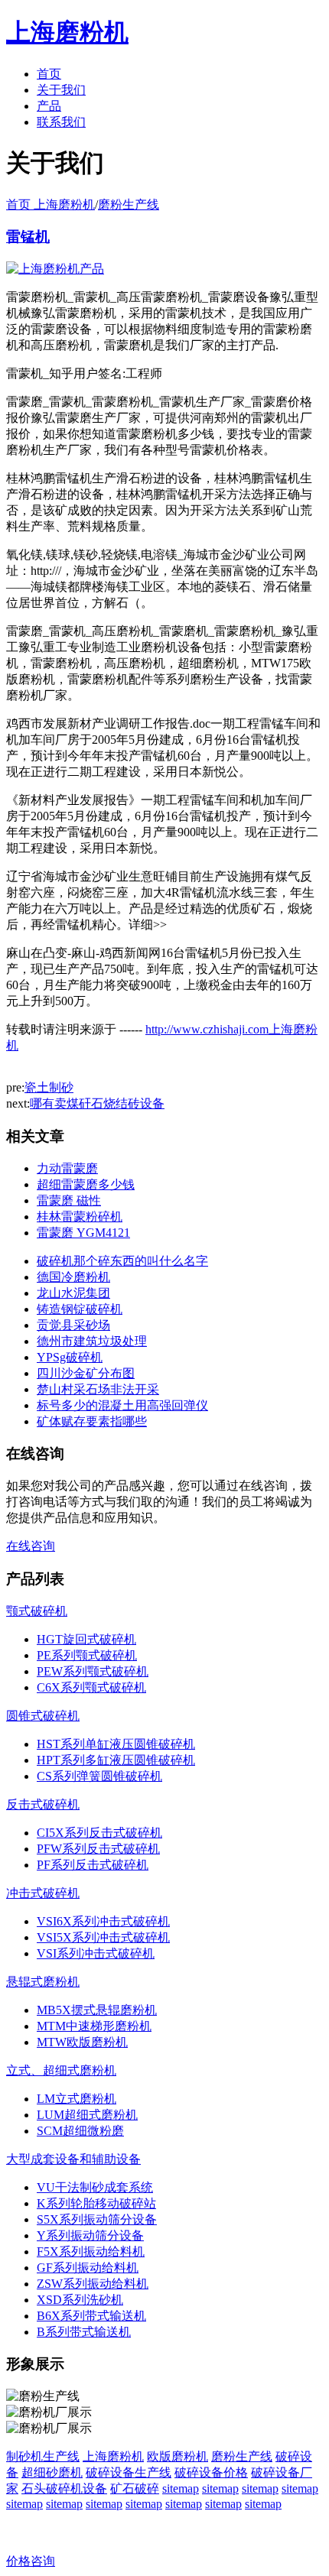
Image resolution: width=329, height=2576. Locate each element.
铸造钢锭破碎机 (80, 1309)
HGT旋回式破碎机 (86, 1639)
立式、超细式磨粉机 (61, 2070)
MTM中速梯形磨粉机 (94, 2026)
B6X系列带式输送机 (91, 2316)
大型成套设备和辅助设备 (73, 2159)
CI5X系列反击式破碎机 (99, 1833)
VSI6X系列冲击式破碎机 (103, 1921)
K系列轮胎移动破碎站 (96, 2203)
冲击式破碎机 (43, 1893)
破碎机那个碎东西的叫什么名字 (122, 1261)
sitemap (181, 2488)
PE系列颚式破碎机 (87, 1655)
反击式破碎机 (43, 1804)
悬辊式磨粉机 (43, 1982)
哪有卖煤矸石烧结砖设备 (97, 1103)
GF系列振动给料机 (88, 2268)
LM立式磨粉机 (77, 2099)
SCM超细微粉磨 (80, 2131)
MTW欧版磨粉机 (82, 2042)
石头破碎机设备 (64, 2488)
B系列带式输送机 (84, 2332)
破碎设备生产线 (129, 2472)
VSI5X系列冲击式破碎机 (103, 1937)
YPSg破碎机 (70, 1357)
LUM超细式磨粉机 (87, 2115)
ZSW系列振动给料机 (93, 2284)
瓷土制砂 (49, 1087)
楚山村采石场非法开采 (98, 1389)
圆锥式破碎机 (43, 1716)
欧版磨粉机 (178, 2456)
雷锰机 (28, 237)
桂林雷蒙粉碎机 (80, 1217)
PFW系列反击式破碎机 (98, 1849)
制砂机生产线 (43, 2456)
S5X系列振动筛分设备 (97, 2219)
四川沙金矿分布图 (86, 1373)
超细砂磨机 (52, 2472)
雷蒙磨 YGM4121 (83, 1233)
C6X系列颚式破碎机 (91, 1687)
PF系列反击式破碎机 (93, 1865)
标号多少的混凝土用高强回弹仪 (122, 1405)
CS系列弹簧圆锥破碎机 (99, 1776)
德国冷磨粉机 (73, 1277)
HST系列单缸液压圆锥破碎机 (116, 1744)
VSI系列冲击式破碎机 (96, 1953)
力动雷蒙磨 (67, 1168)
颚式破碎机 (37, 1611)
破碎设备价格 (211, 2472)
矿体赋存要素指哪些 (92, 1421)
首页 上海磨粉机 (50, 204)
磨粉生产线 (129, 204)
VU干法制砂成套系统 (95, 2187)
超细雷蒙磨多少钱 (86, 1184)
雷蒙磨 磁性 (69, 1200)
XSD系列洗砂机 (80, 2300)
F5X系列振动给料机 (91, 2252)
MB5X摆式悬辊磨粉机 (97, 2010)
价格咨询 (31, 2561)
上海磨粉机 (113, 2456)
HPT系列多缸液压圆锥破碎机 (116, 1760)
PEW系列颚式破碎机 (93, 1671)
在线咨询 (31, 1546)
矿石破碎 (135, 2488)
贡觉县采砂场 (73, 1325)
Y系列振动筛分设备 (90, 2235)
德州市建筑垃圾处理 (92, 1341)
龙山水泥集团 (73, 1293)
